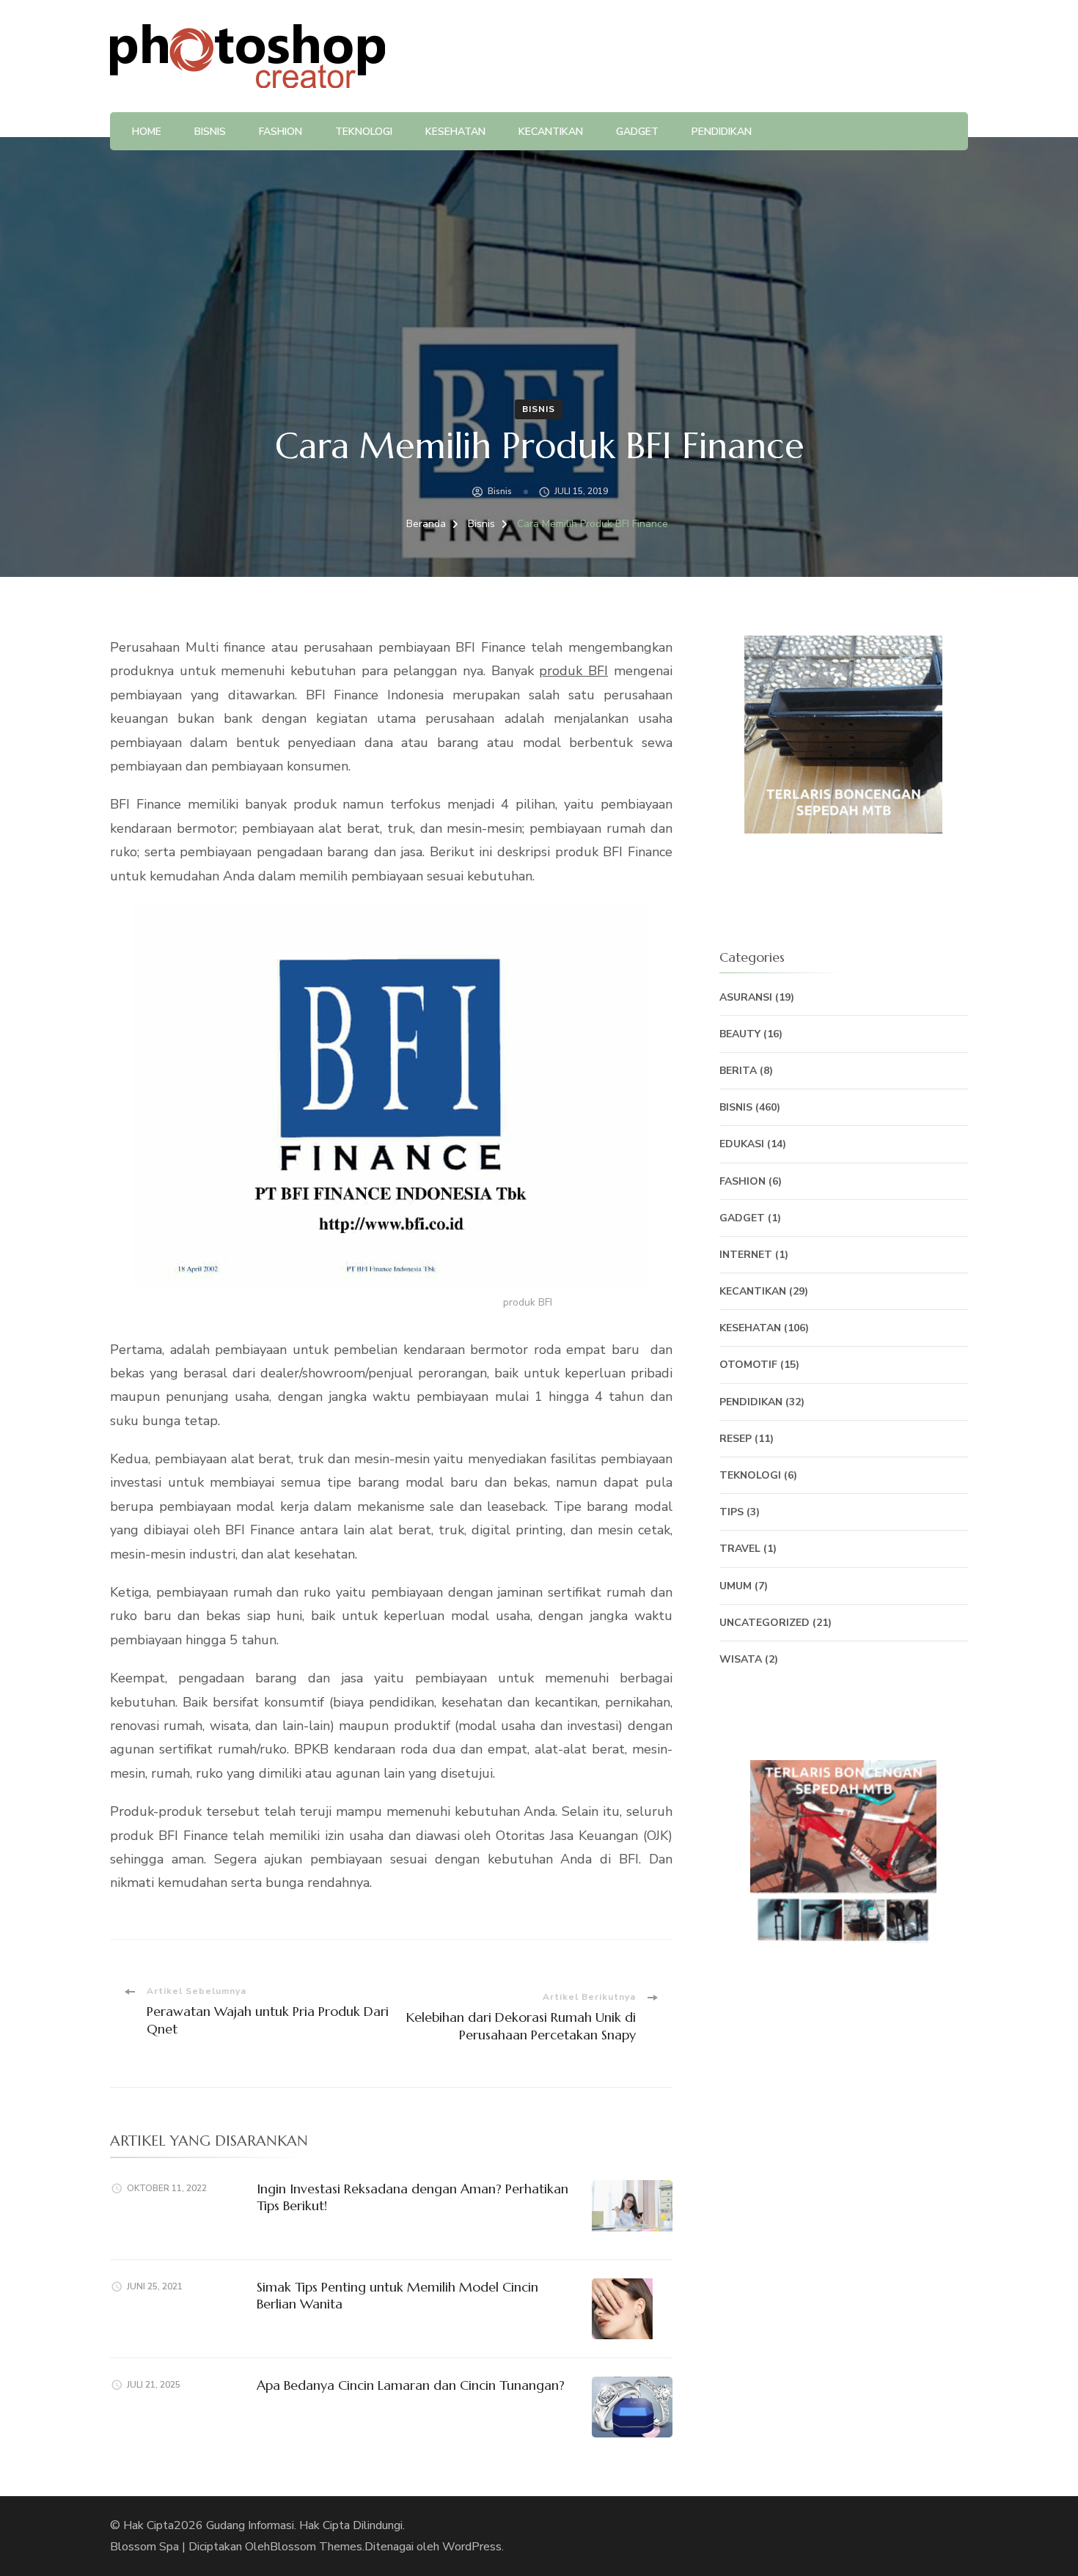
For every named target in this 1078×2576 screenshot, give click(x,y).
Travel (740, 1549)
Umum (736, 1586)
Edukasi (742, 1144)
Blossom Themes (316, 2547)
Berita (738, 1071)
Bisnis (210, 132)
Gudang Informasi (250, 2525)
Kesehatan (455, 132)
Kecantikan (551, 132)
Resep (736, 1439)
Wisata (741, 1659)
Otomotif (748, 1365)
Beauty (740, 1034)
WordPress (472, 2547)
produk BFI (573, 671)
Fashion (280, 132)
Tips (731, 1512)
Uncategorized (764, 1623)
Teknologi (364, 132)
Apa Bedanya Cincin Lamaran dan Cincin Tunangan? (411, 2385)
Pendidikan (722, 132)
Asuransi (746, 997)
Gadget (637, 132)
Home (147, 132)
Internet (746, 1255)
